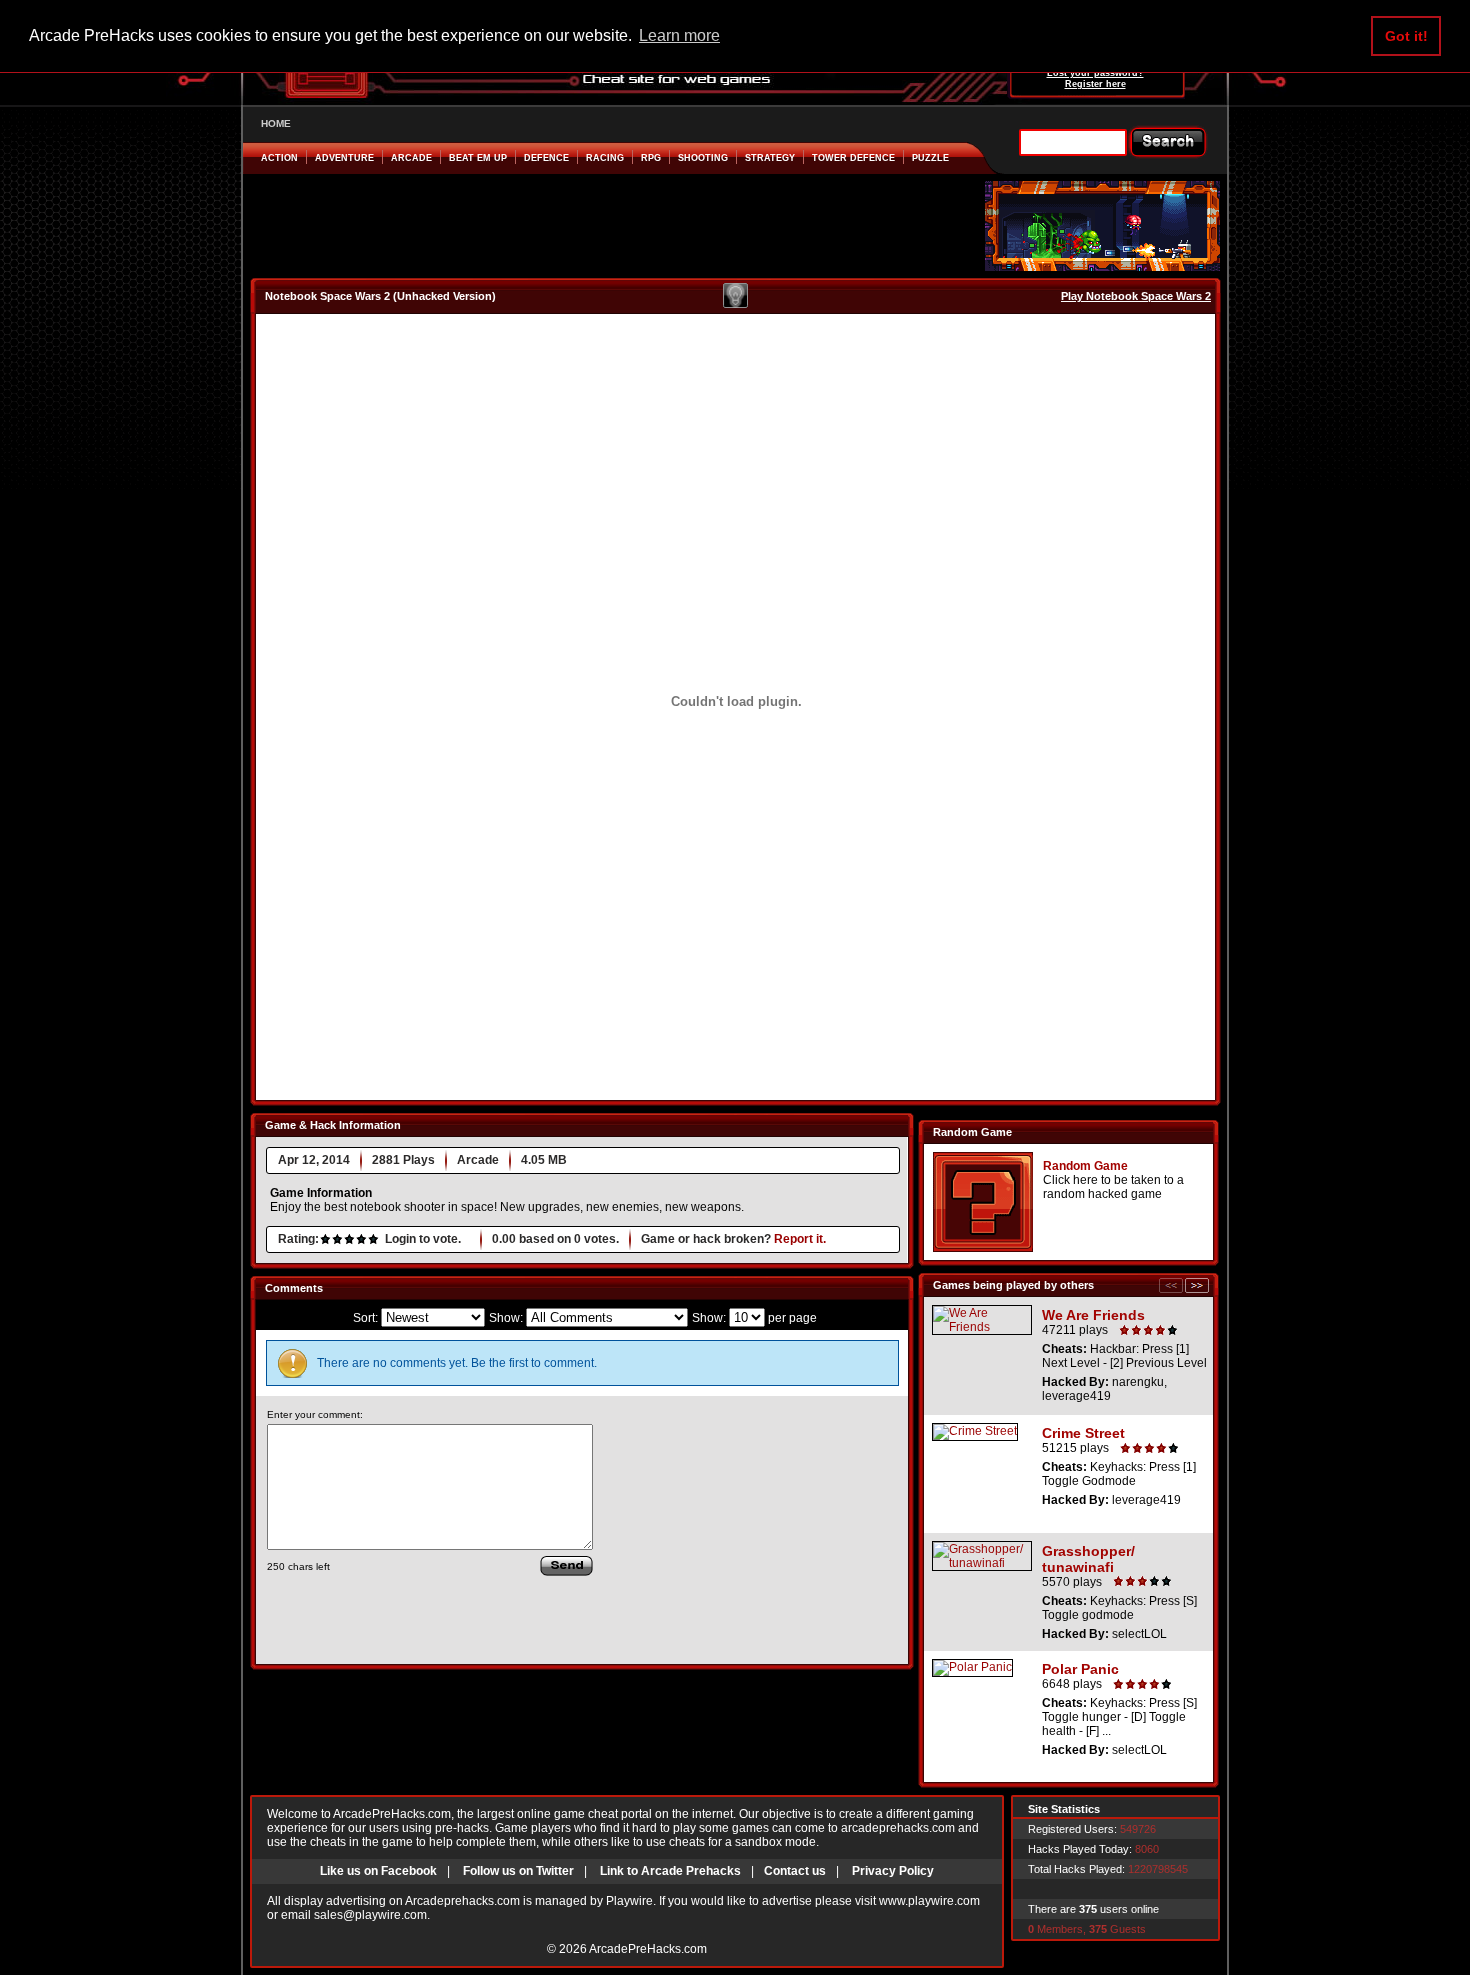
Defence (546, 158)
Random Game (1085, 1166)
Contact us (795, 1871)
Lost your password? (1095, 73)
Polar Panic (1080, 1669)
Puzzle (930, 158)
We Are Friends (1093, 1315)
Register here (1095, 84)
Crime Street (1083, 1433)
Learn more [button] (679, 35)
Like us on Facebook (378, 1871)
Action (279, 158)
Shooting (703, 158)
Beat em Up (478, 158)
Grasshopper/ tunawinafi (1088, 1559)
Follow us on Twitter (518, 1871)
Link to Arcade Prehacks (670, 1871)
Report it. (800, 1239)
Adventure (344, 158)
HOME (276, 123)
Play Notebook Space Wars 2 (1136, 296)
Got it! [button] (1406, 36)
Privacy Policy (893, 1871)
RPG (651, 158)
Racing (605, 158)
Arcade (411, 158)
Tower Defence (853, 158)
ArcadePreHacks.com (648, 1949)
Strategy (770, 158)
